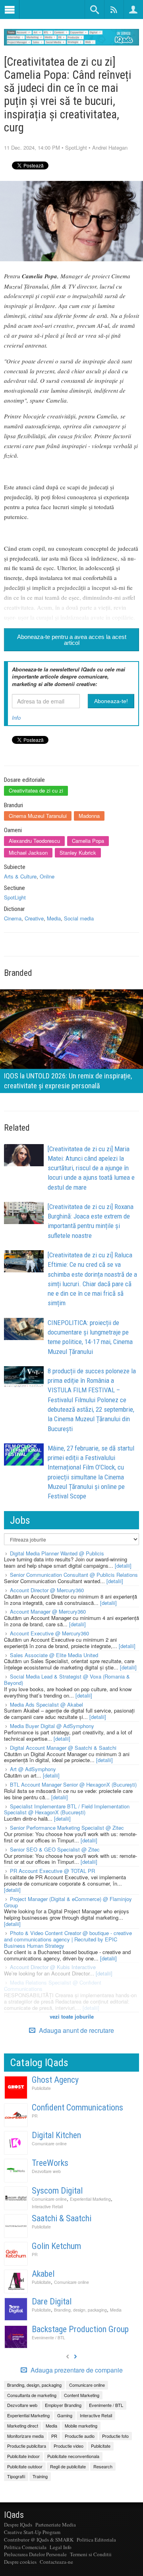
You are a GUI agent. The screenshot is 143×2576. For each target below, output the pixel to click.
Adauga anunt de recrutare (76, 2030)
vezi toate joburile (72, 2016)
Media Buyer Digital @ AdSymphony (52, 1726)
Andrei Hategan (110, 147)
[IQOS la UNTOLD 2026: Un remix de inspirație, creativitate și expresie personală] (71, 1040)
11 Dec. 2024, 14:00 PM (32, 147)
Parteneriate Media (56, 2525)
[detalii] (123, 1566)
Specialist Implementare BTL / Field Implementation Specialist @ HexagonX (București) (67, 1809)
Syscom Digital (57, 2191)
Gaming (65, 2415)
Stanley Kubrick (78, 853)
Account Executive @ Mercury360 (49, 1633)
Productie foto (115, 2436)
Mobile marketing (81, 2426)
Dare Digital (52, 2301)
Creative (34, 918)
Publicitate (41, 2088)
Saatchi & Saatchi (62, 2218)
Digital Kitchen (56, 2135)
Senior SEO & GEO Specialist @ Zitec (55, 1849)
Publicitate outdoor (25, 2466)
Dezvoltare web (46, 2171)
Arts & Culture (20, 876)
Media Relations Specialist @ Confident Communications (53, 1986)
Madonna (89, 816)
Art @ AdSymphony (33, 1769)
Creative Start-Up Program (32, 2532)
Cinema (13, 918)
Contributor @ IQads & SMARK (39, 2540)
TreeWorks (50, 2163)
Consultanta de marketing (32, 2395)
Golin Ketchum (56, 2246)
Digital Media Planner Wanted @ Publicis (57, 1553)
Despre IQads (18, 2525)
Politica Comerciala (25, 2547)
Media (54, 918)
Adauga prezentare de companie (76, 2370)
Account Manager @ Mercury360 (48, 1611)
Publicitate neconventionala (73, 2456)
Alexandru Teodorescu (34, 841)
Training (40, 2476)
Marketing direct (23, 2426)
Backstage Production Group (80, 2329)
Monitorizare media (25, 2436)
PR (35, 2116)
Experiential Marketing (90, 2199)
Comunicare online (49, 2143)
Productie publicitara (27, 2446)
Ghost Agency (55, 2080)
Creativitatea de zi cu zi (36, 790)
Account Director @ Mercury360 (47, 1590)
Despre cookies (20, 2562)
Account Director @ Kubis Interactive (53, 1967)
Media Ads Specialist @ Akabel (46, 1704)
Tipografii (16, 2476)
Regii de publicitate (68, 2466)
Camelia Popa (88, 841)
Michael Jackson (28, 853)
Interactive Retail (47, 2206)
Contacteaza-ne (56, 2562)
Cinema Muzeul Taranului (38, 816)
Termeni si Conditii (91, 2554)
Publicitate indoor (23, 2456)
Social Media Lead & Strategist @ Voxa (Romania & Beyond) (67, 1680)
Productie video (69, 2446)
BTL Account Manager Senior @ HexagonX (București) (73, 1784)
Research (103, 2466)
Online (47, 876)
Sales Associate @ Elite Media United (54, 1655)
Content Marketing (82, 2395)
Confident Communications (77, 2107)
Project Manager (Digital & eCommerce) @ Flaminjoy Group (68, 1902)
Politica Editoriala (96, 2540)
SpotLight (76, 147)
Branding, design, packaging (80, 2310)
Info (16, 718)
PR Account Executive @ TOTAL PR (52, 1871)
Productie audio (80, 2436)
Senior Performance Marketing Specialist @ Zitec (67, 1828)
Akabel (43, 2274)
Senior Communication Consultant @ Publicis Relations (74, 1575)
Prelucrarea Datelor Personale (35, 2554)
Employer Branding (63, 2405)
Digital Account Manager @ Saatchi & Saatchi (63, 1748)
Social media (79, 918)
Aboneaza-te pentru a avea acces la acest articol (72, 640)
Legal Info (61, 2547)
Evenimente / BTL (48, 2337)
